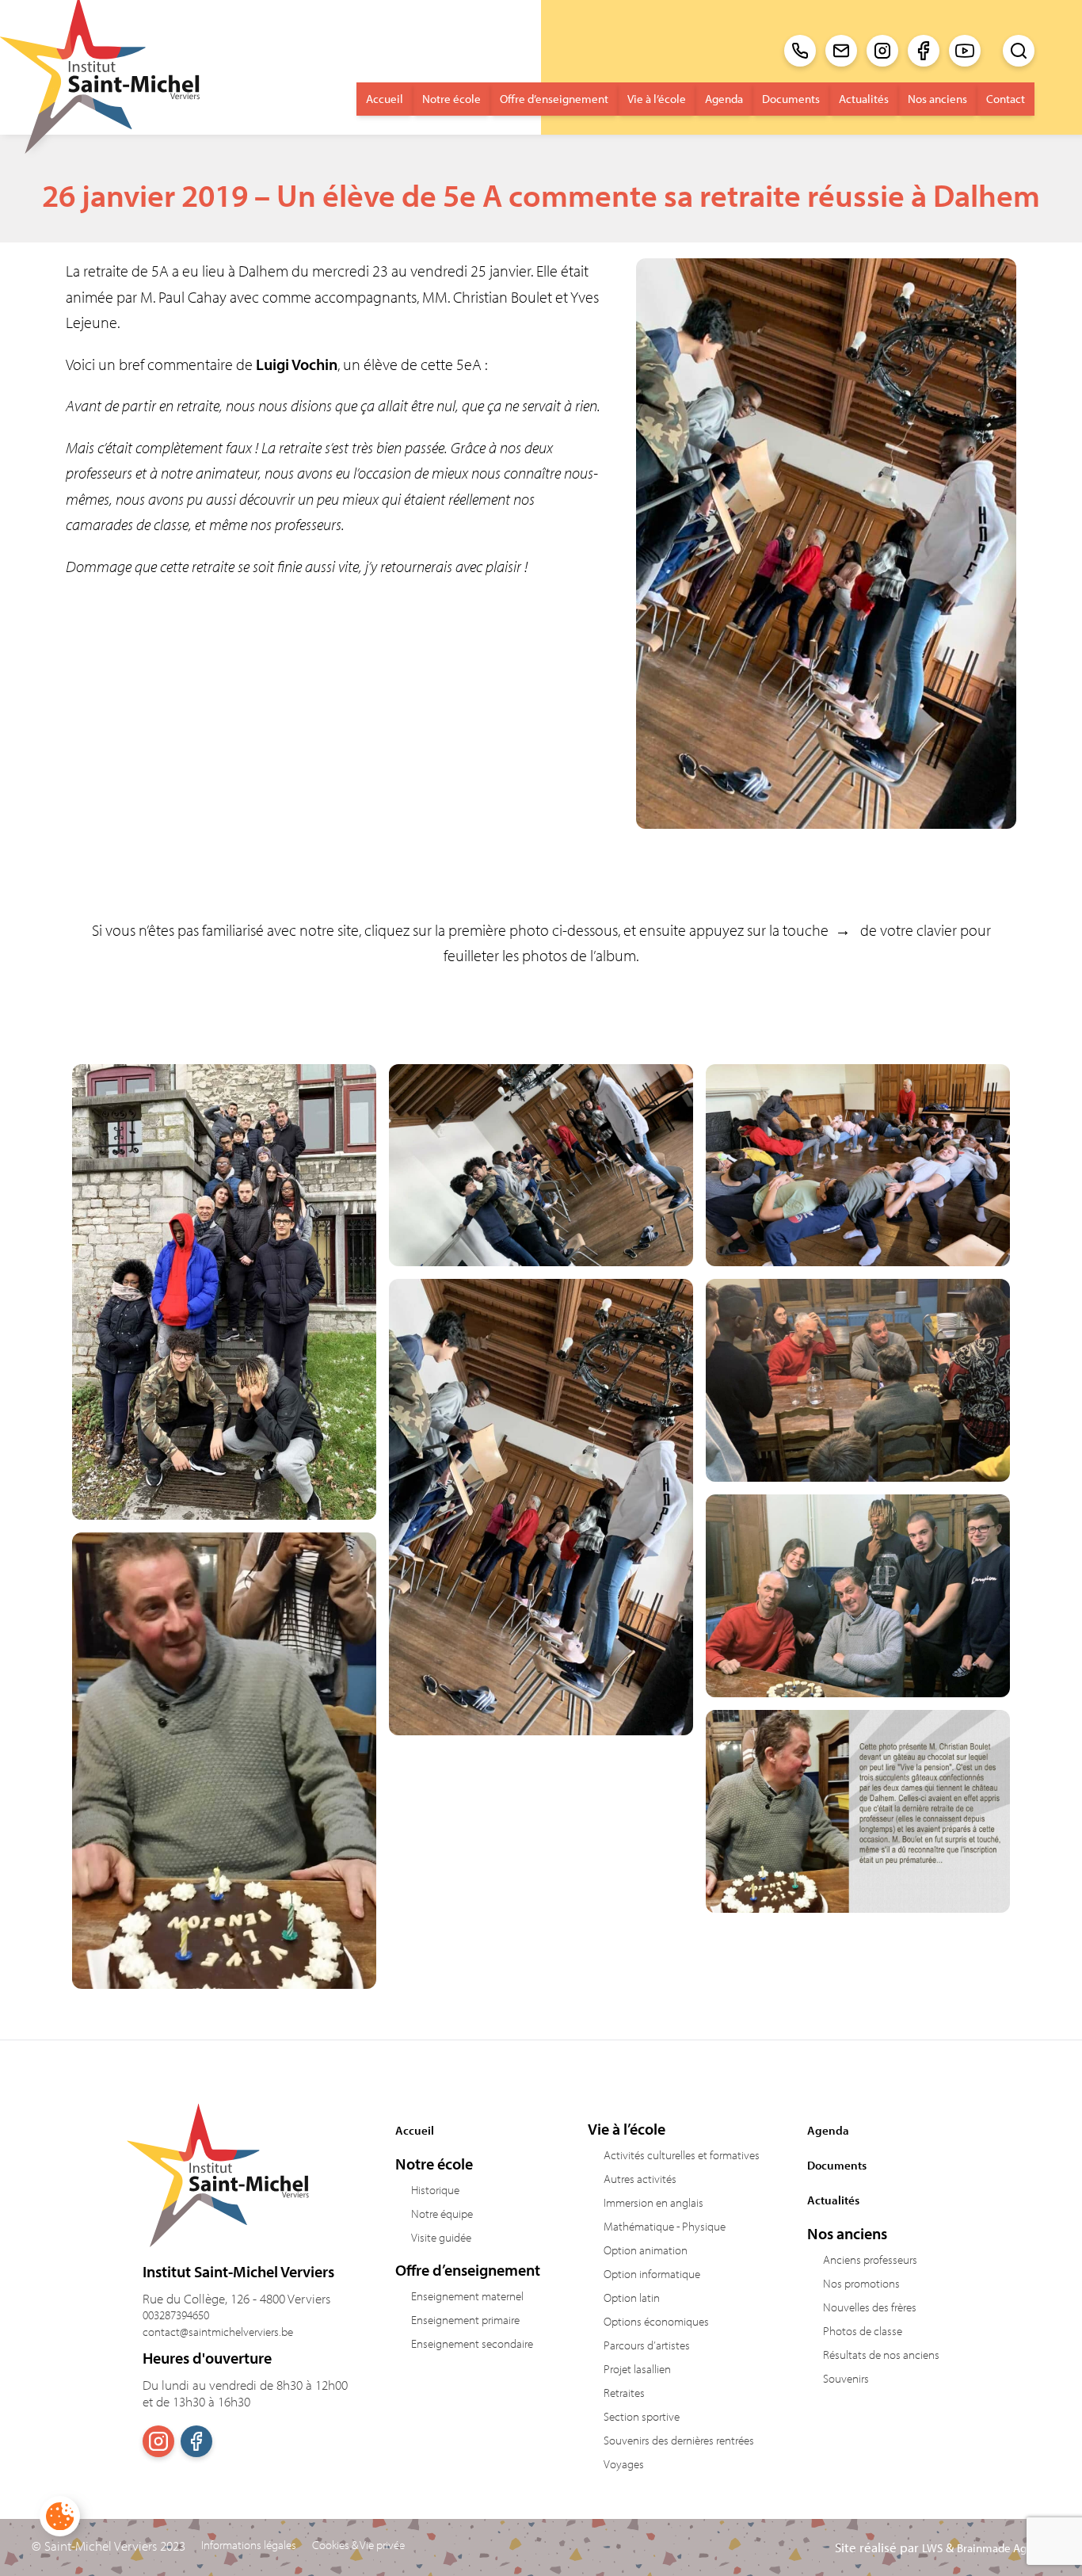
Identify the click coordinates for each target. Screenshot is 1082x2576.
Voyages (624, 2464)
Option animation (646, 2250)
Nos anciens (937, 99)
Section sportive (642, 2416)
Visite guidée (441, 2237)
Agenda (724, 99)
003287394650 (176, 2315)
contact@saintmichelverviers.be (218, 2332)
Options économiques (656, 2321)
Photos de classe (863, 2331)
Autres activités (640, 2179)
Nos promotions (861, 2283)
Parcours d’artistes (647, 2345)
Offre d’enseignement (554, 99)
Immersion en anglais (653, 2202)
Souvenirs (846, 2378)
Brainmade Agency (1004, 2548)
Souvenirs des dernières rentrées (679, 2440)
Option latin (632, 2297)
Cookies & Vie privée (358, 2545)
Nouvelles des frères (870, 2307)
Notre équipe (442, 2213)
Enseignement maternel (467, 2296)
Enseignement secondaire (472, 2343)
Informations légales (249, 2545)
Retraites (624, 2393)
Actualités (864, 99)
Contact (1006, 99)
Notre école (451, 99)
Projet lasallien (637, 2369)
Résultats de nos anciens (881, 2355)
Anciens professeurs (870, 2259)
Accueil (385, 99)
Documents (791, 99)
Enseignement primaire (465, 2320)
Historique (435, 2190)
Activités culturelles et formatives (682, 2155)
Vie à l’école (657, 99)
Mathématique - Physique (665, 2226)
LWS (932, 2548)
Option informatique (652, 2274)
